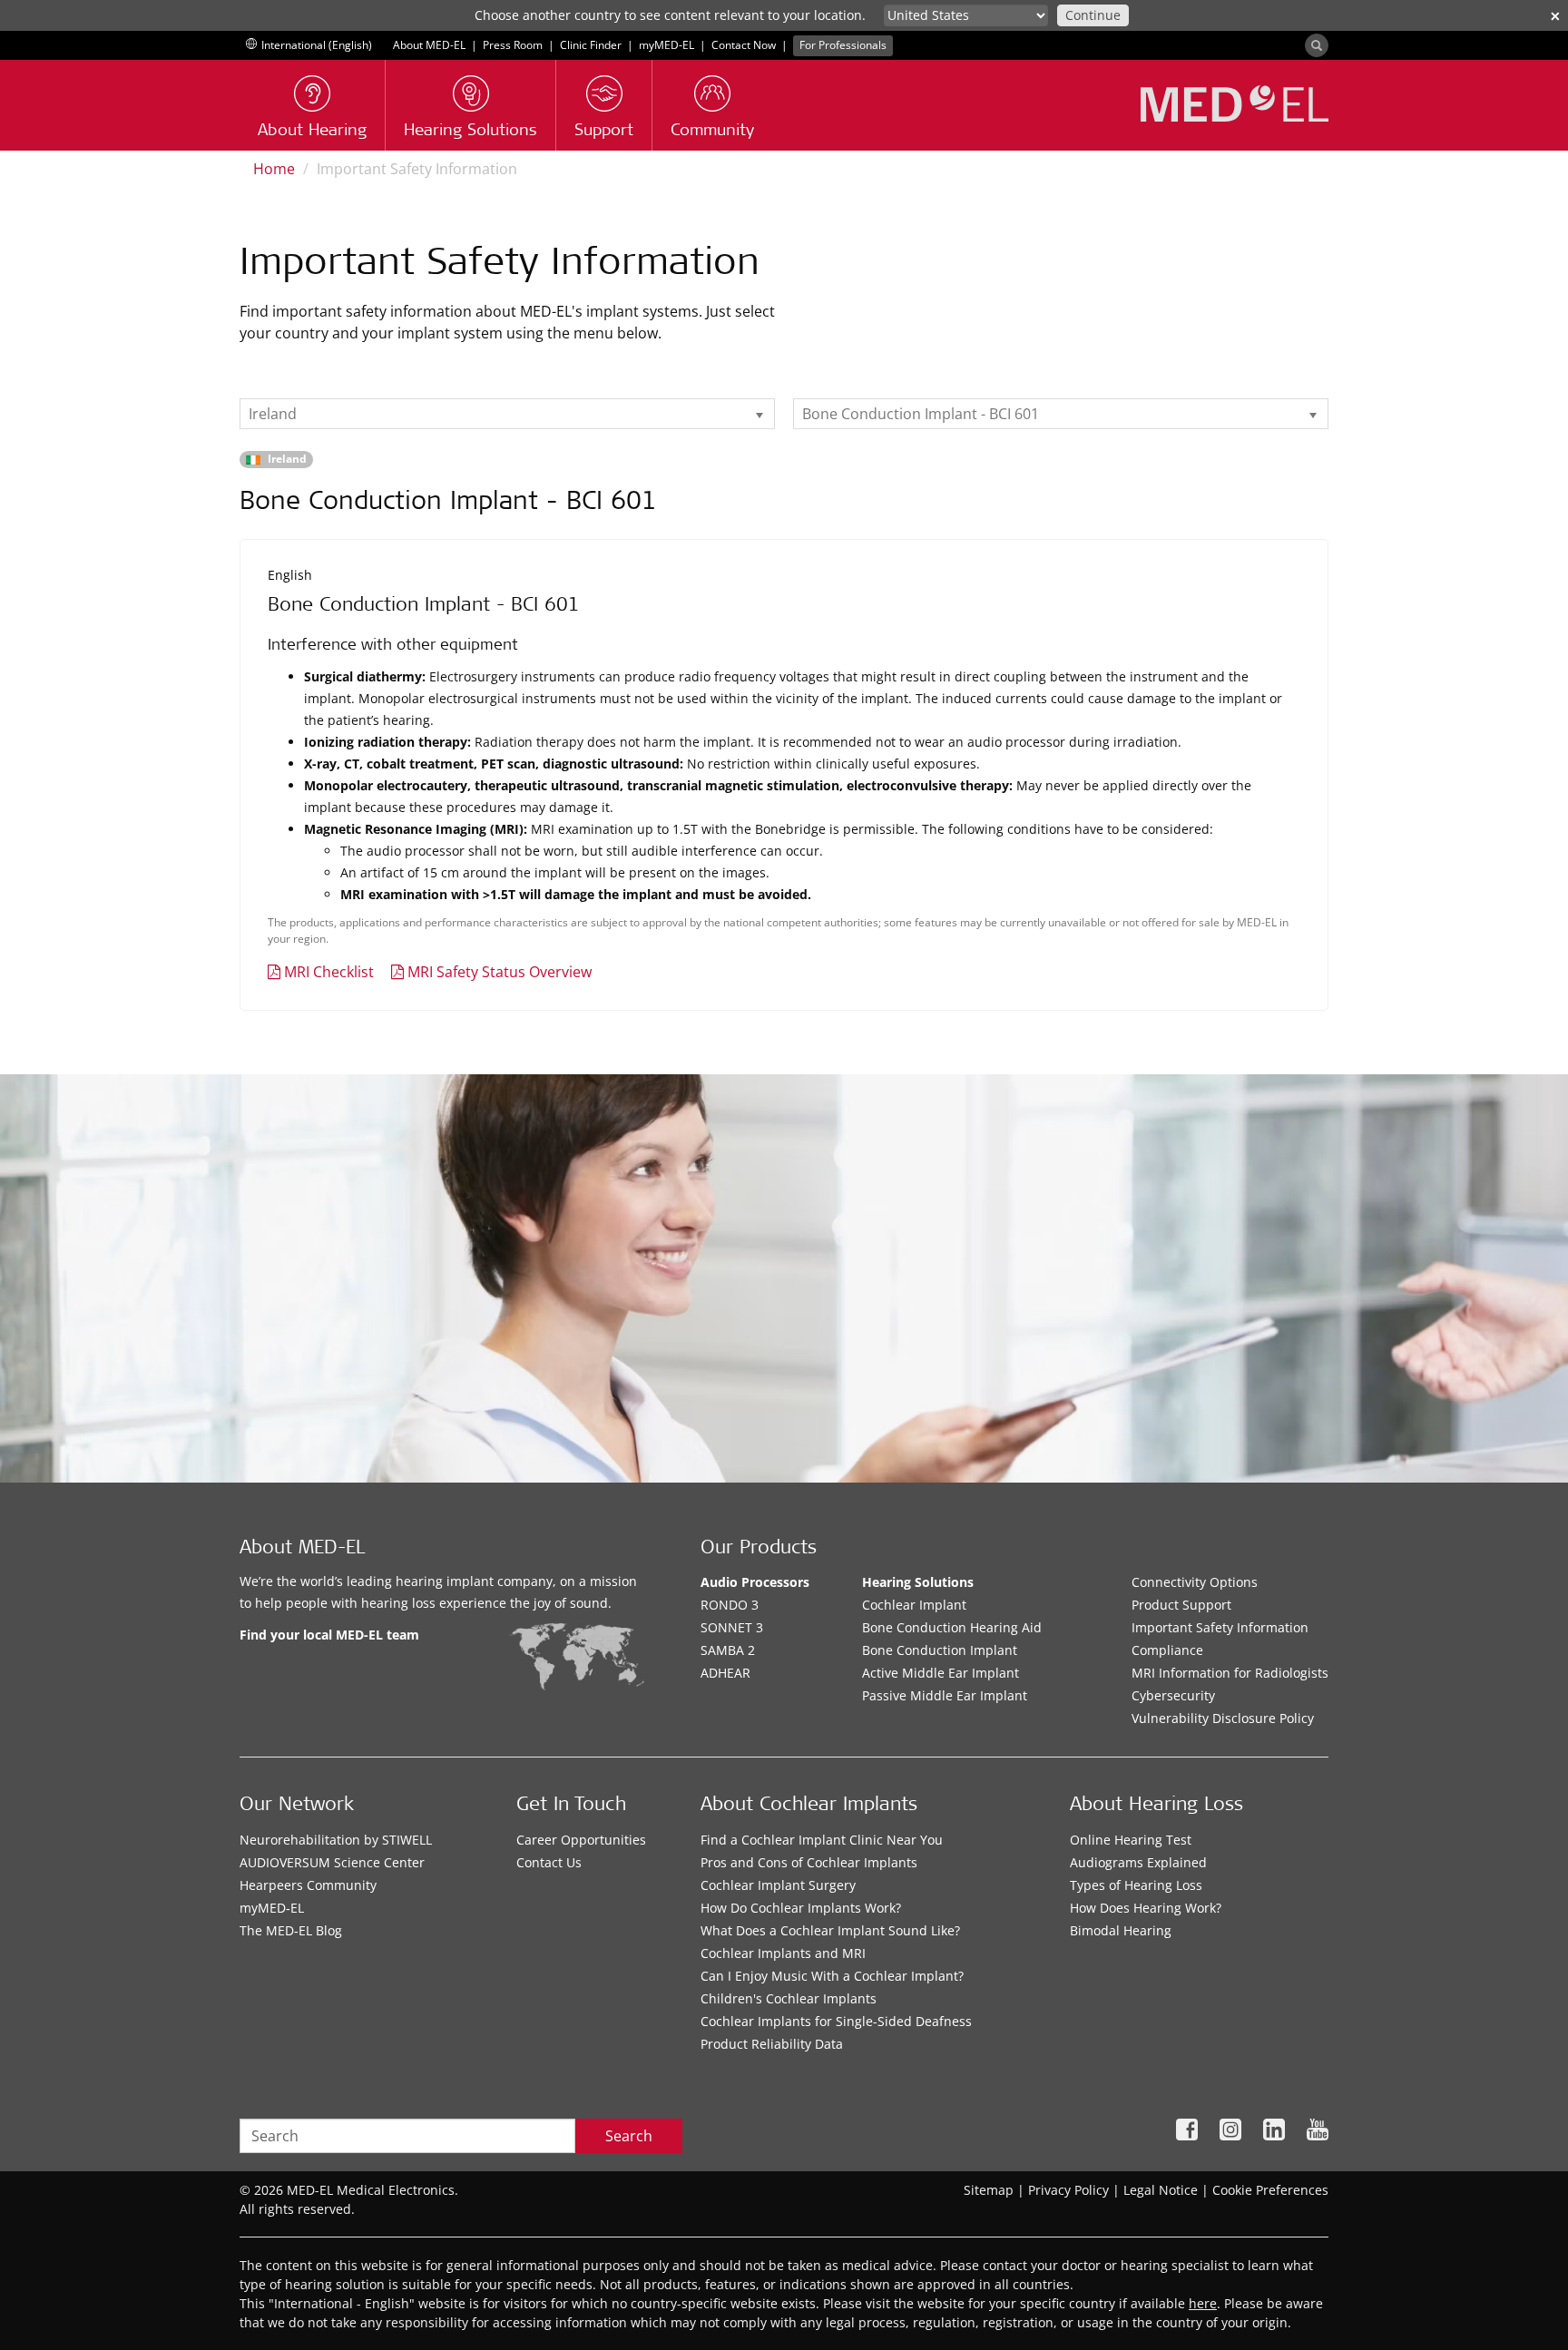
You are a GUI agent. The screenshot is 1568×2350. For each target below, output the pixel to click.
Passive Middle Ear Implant (945, 1695)
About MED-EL (429, 45)
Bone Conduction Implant (940, 1650)
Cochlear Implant (914, 1605)
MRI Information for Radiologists (1230, 1673)
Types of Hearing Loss (1136, 1885)
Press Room (513, 45)
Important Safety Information (1220, 1627)
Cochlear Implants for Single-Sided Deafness (836, 2021)
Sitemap (989, 2190)
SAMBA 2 (728, 1650)
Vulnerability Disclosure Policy (1223, 1718)
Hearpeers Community (308, 1885)
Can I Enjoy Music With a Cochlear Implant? (832, 1976)
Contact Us (549, 1862)
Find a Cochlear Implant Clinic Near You (822, 1840)
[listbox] (507, 414)
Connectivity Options (1195, 1582)
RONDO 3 (730, 1605)
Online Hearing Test (1131, 1840)
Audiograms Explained (1138, 1862)
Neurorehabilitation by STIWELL (336, 1840)
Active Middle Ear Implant (941, 1673)
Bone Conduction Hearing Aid (952, 1627)
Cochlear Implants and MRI (783, 1953)
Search (629, 2136)
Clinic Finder (591, 45)
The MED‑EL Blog (291, 1930)
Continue (1093, 15)
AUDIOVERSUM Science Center (332, 1862)
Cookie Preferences (1270, 2190)
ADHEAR (725, 1673)
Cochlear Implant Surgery (778, 1885)
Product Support (1181, 1605)
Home (274, 169)
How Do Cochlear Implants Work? (801, 1908)
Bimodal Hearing (1121, 1930)
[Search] (1317, 45)
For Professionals (843, 45)
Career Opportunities (581, 1840)
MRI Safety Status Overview (500, 972)
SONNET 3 (732, 1627)
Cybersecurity (1173, 1695)
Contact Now (744, 45)
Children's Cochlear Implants (789, 1998)
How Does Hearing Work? (1146, 1908)
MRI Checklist (329, 972)
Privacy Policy (1068, 2190)
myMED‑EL (666, 45)
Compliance (1167, 1650)
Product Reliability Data (772, 2044)
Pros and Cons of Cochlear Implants (809, 1862)
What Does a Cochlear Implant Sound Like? (830, 1930)
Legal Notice (1161, 2190)
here (1203, 2303)
